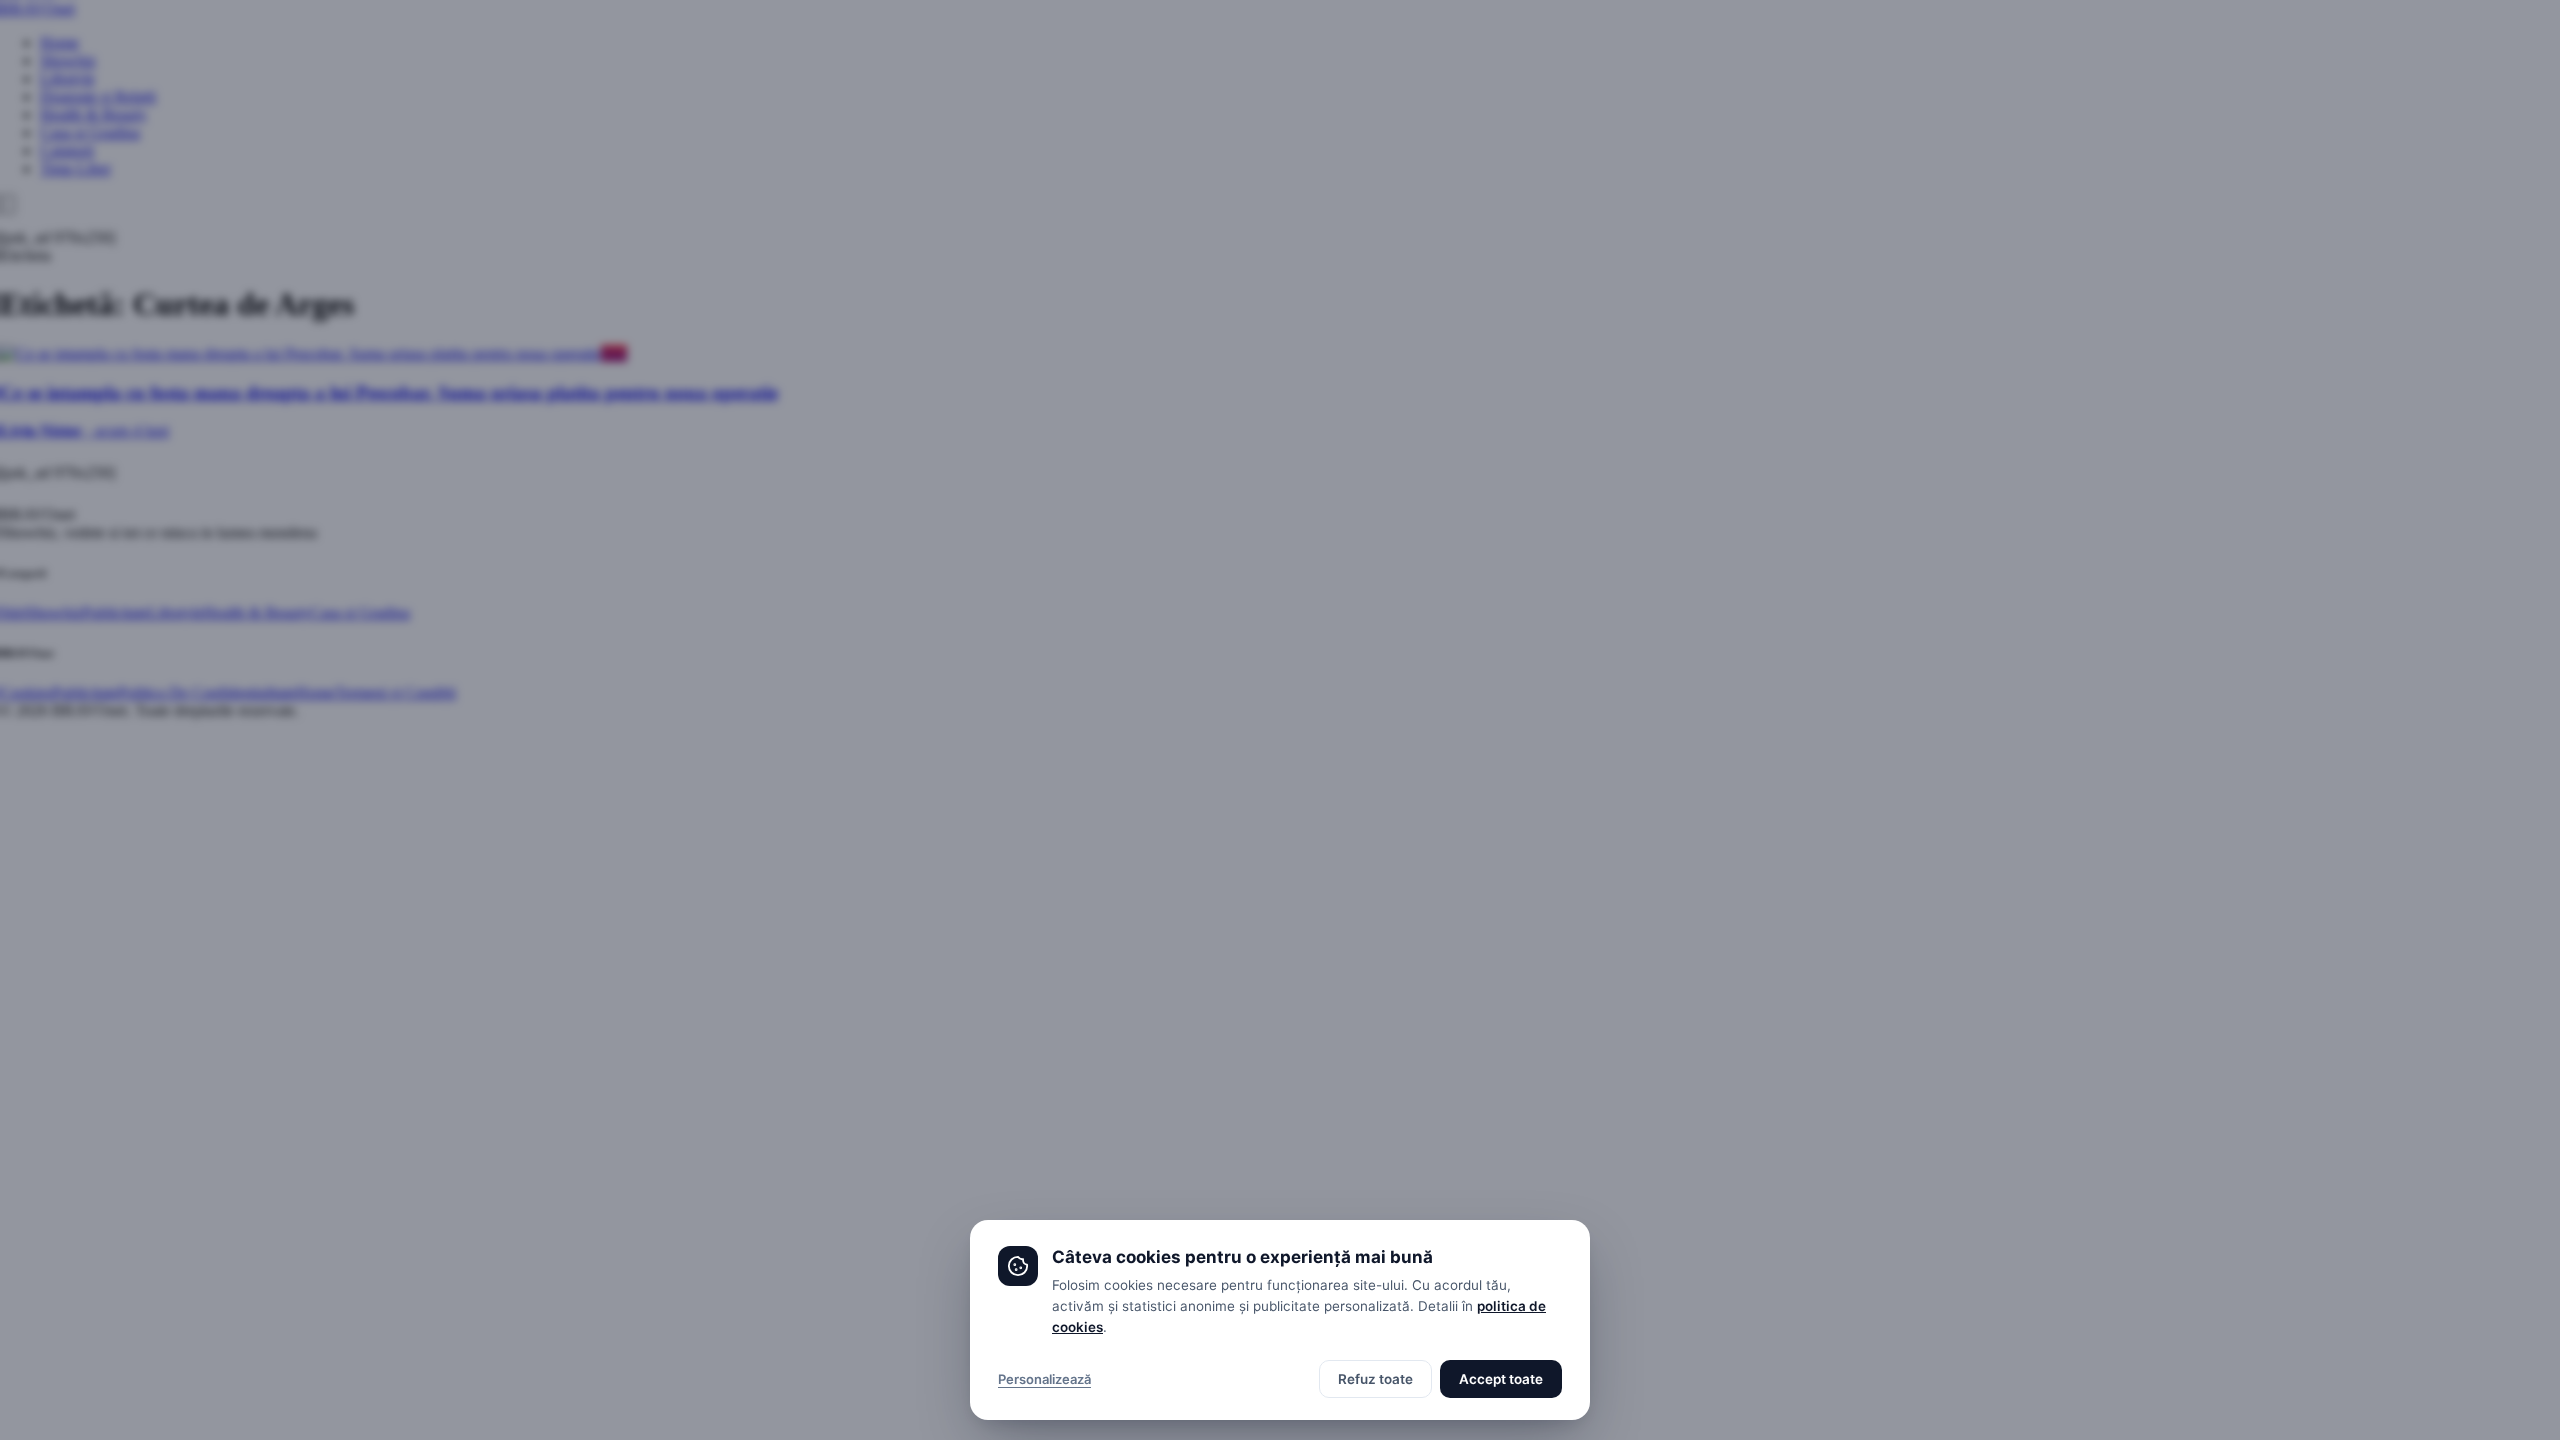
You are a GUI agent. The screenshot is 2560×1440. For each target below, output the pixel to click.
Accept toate (1501, 1379)
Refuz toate (1375, 1379)
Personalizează (1044, 1379)
